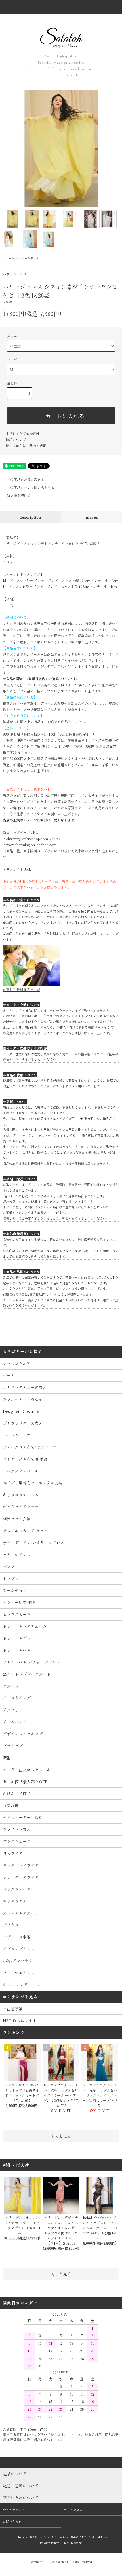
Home (21, 2537)
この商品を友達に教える (26, 479)
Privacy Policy (49, 2543)
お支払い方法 (38, 2537)
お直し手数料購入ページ (22, 989)
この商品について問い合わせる (31, 487)
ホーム (10, 258)
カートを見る (73, 2510)
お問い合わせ (12, 2521)
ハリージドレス (29, 258)
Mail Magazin (73, 2543)
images (91, 517)
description (30, 517)
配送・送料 (58, 2537)
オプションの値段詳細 (23, 433)
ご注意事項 (13, 2009)
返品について (16, 439)
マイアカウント (14, 2510)
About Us (98, 2537)
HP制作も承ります (20, 2020)
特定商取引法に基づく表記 (26, 446)
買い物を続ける (19, 495)
